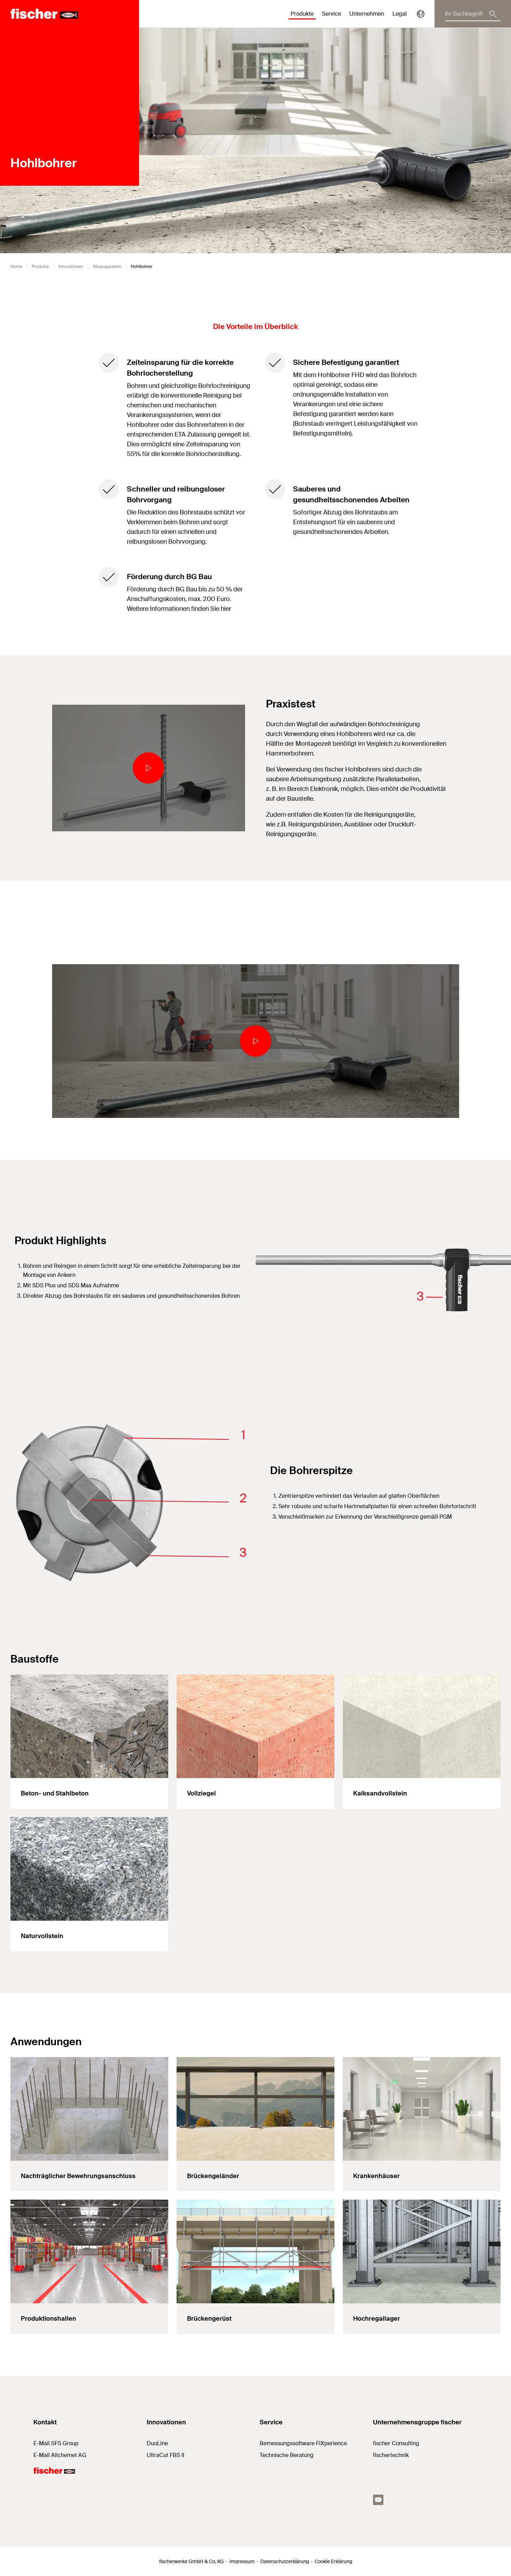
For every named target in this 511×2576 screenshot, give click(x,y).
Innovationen (71, 266)
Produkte (40, 266)
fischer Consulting (396, 2443)
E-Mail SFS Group (56, 2443)
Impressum (242, 2561)
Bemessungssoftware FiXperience (303, 2443)
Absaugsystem (107, 266)
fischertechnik (391, 2455)
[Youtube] (378, 2500)
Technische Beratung (287, 2455)
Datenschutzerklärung (285, 2561)
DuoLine (157, 2443)
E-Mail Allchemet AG (60, 2455)
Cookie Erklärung (333, 2561)
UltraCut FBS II (165, 2455)
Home (16, 266)
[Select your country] (421, 14)
